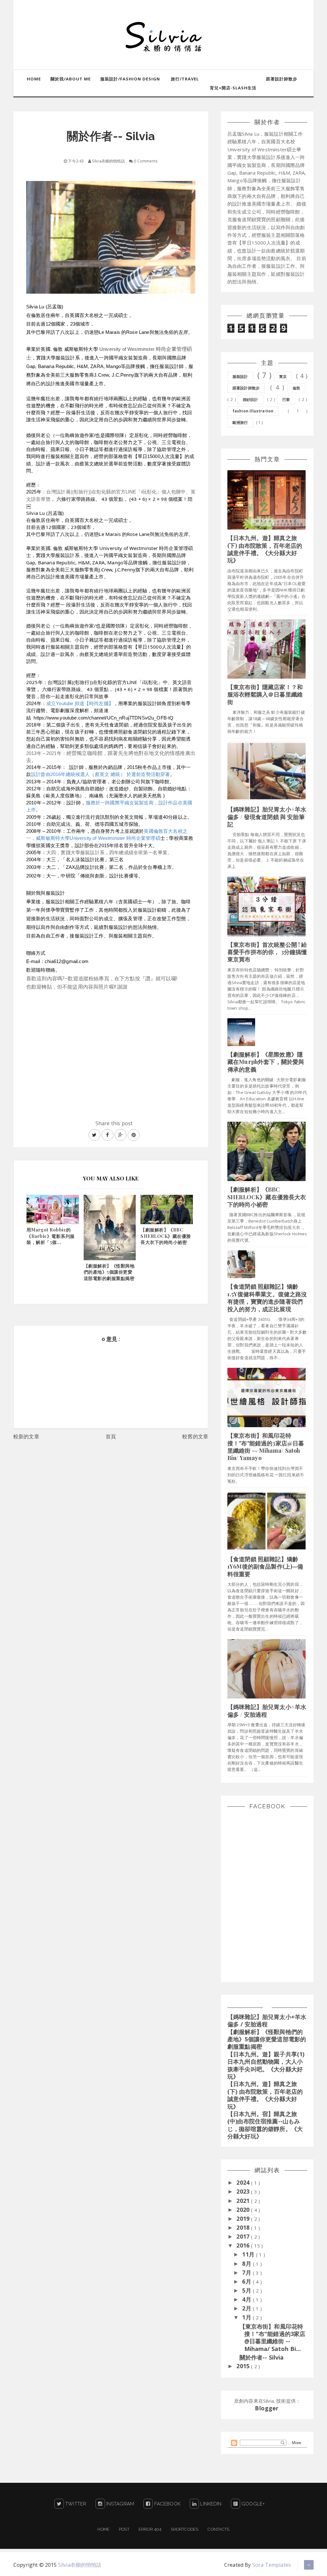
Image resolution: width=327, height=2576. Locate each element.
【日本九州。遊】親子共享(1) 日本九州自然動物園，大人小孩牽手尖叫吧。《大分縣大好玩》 (266, 2065)
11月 (249, 2254)
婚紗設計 (251, 399)
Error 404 (150, 2529)
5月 (247, 2290)
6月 (247, 2281)
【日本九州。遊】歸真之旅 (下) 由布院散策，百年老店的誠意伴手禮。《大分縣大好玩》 (265, 549)
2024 (244, 2182)
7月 (247, 2272)
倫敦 (296, 388)
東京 (283, 377)
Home (103, 2529)
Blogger (267, 2408)
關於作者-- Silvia (262, 2357)
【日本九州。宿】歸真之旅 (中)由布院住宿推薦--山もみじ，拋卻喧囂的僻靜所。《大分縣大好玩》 (265, 2125)
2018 (244, 2227)
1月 (247, 2317)
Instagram (120, 2504)
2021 (244, 2201)
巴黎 (286, 399)
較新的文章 (26, 1436)
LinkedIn (211, 2504)
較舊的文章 (195, 1436)
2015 (244, 2366)
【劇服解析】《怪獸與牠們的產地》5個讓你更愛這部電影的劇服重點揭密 (267, 2039)
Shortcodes (185, 2529)
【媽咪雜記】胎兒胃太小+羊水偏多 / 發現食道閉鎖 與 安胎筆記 (267, 817)
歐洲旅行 (240, 422)
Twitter (76, 2504)
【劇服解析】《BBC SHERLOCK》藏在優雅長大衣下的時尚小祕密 (267, 1197)
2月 (247, 2308)
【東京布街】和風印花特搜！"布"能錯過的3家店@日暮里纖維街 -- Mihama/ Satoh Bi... (273, 2338)
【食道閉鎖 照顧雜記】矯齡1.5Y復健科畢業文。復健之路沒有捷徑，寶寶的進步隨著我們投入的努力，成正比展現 (267, 1298)
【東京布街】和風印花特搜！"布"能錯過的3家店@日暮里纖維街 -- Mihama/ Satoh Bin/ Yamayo (266, 1447)
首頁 (111, 1436)
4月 (247, 2299)
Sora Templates (272, 2565)
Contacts (218, 2529)
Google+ (252, 2504)
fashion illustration (253, 411)
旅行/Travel (185, 79)
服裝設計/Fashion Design (130, 79)
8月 (247, 2263)
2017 (244, 2236)
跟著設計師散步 (246, 388)
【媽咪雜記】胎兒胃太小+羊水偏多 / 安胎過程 (267, 1710)
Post (124, 2529)
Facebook (167, 2504)
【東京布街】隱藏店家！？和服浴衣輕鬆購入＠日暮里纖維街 (265, 694)
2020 (244, 2210)
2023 (244, 2191)
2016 (244, 2245)
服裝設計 (240, 377)
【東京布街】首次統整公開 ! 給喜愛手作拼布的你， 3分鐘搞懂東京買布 (267, 952)
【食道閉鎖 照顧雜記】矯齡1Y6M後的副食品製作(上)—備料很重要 (265, 1567)
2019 (244, 2218)
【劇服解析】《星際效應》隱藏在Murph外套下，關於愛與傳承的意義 (266, 1062)
